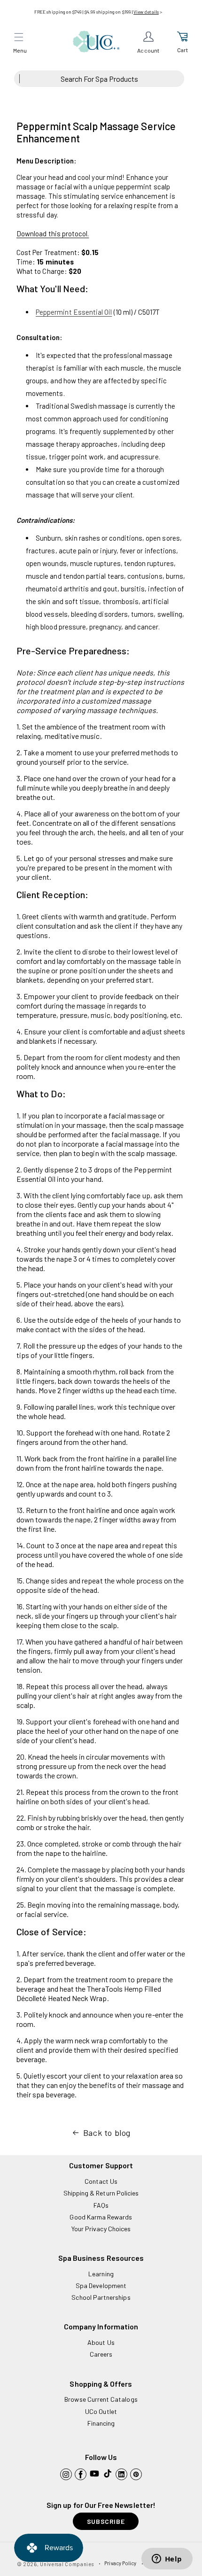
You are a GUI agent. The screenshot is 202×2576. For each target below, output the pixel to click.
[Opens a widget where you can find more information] (167, 2560)
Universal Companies (67, 2564)
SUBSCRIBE (106, 2521)
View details (146, 12)
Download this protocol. (53, 233)
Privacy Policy (120, 2563)
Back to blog (107, 2133)
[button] (19, 37)
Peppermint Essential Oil (74, 312)
